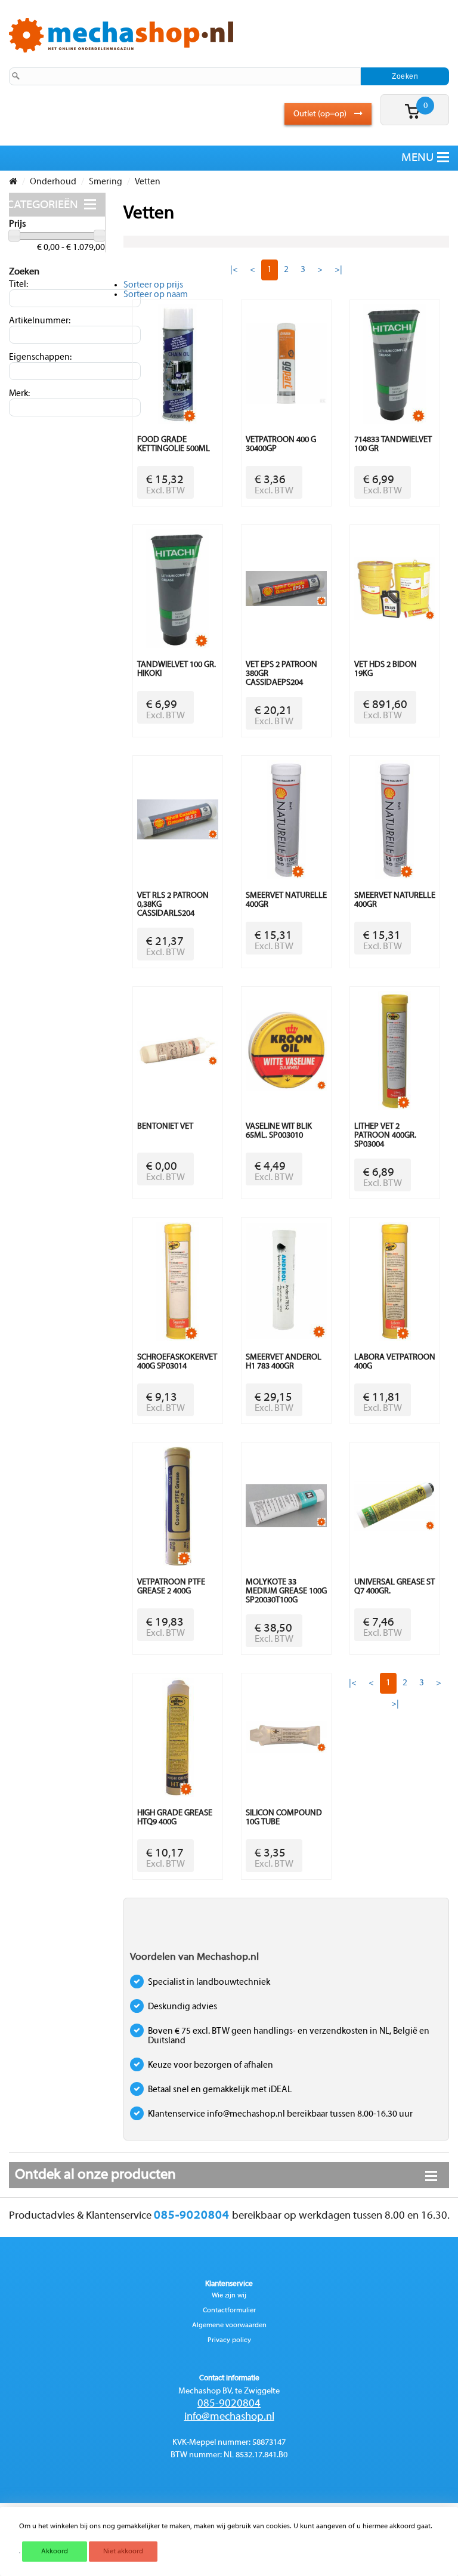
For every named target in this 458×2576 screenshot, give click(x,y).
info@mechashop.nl (229, 2417)
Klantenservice (229, 2284)
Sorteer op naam (156, 295)
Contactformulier (229, 2311)
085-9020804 (229, 2404)
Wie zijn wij (229, 2296)
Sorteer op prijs (153, 285)
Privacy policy (229, 2340)
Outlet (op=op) (321, 114)
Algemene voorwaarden (229, 2325)
